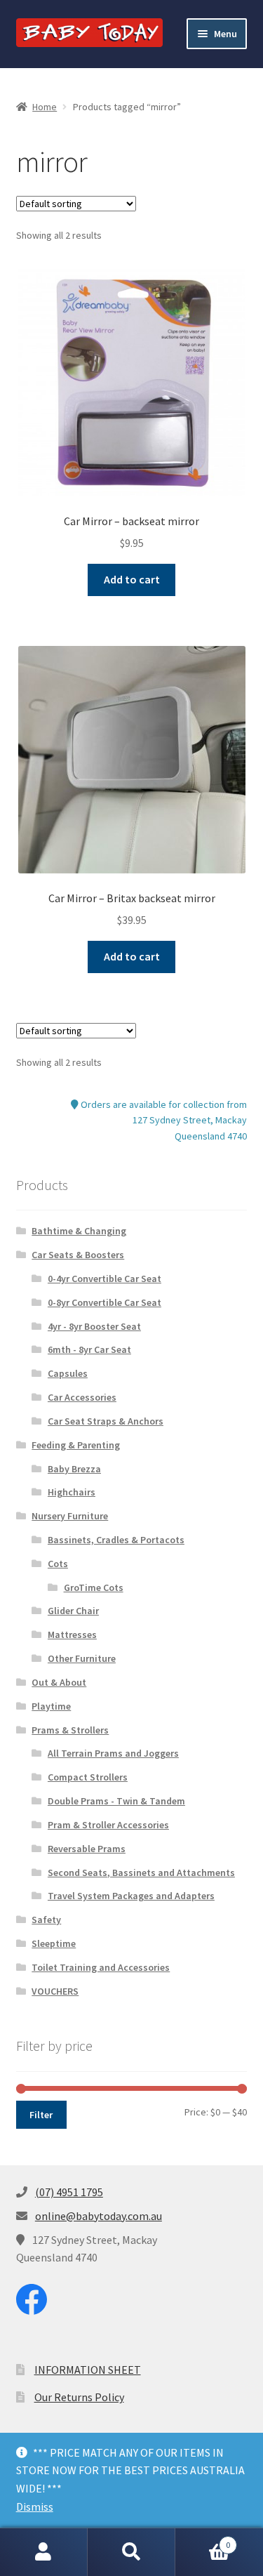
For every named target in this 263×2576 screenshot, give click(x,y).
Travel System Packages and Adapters (131, 1896)
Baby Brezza (74, 1469)
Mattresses (72, 1634)
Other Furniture (82, 1658)
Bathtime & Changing (79, 1231)
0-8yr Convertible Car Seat (104, 1302)
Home (45, 107)
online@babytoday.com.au (99, 2216)
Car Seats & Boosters (78, 1255)
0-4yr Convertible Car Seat (104, 1279)
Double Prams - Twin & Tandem (116, 1801)
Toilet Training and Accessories (101, 1967)
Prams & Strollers (70, 1730)
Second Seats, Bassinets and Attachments (141, 1872)
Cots (58, 1564)
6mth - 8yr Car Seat (89, 1349)
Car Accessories (82, 1397)
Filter (41, 2115)
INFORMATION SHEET (88, 2370)
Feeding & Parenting (76, 1445)
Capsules (68, 1373)
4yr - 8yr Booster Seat (94, 1326)
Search (131, 2552)
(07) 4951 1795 (69, 2192)
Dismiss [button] (35, 2506)
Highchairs (72, 1492)
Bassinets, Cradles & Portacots (116, 1540)
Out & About (59, 1682)
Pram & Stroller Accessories (108, 1825)
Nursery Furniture (70, 1516)
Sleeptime (54, 1943)
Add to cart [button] (132, 579)
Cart (203, 2540)
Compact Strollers (88, 1777)
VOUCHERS (55, 1991)
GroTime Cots (94, 1587)
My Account (44, 2552)
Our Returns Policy (79, 2397)
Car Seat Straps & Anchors (106, 1421)
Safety (46, 1920)
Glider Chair (73, 1611)
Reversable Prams (87, 1849)
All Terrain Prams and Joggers (113, 1753)
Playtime (51, 1706)
